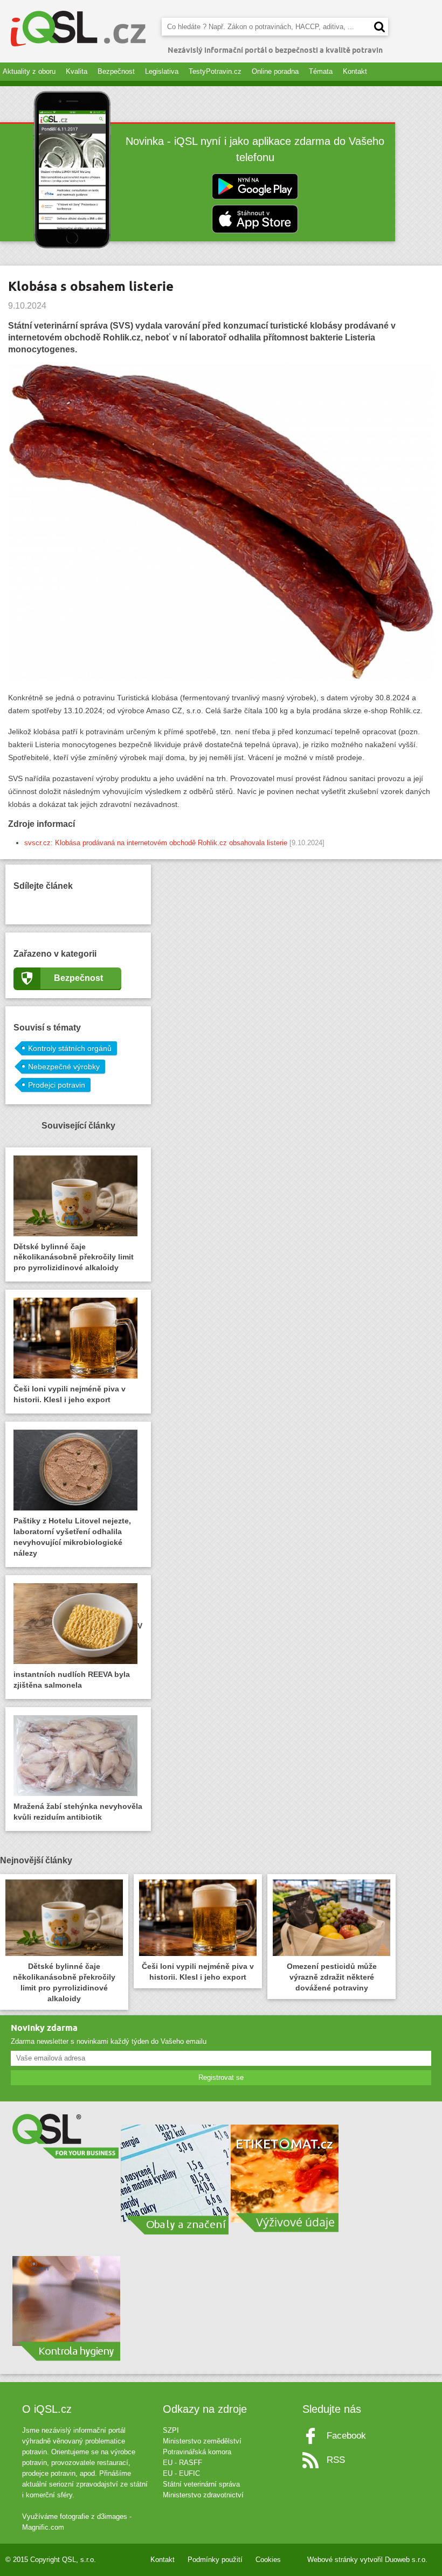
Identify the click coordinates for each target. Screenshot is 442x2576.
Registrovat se (221, 2077)
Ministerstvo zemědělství (202, 2441)
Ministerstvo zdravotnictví (203, 2495)
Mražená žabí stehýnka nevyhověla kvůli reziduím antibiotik (78, 1812)
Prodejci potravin (57, 1085)
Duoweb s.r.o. (406, 2560)
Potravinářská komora (197, 2452)
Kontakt (355, 71)
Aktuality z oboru (29, 71)
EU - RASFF (182, 2463)
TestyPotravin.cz (215, 71)
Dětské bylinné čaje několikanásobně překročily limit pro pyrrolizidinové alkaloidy (74, 1257)
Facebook (346, 2436)
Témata (321, 71)
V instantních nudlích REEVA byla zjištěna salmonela (78, 1655)
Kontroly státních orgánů (70, 1048)
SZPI (171, 2430)
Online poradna (275, 71)
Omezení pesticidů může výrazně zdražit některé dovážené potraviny (332, 1977)
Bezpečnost (116, 71)
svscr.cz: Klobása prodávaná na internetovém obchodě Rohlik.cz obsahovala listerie (156, 843)
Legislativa (162, 71)
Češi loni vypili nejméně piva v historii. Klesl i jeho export (70, 1394)
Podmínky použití (215, 2560)
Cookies (268, 2560)
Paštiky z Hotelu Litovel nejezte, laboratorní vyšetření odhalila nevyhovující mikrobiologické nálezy (72, 1537)
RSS (336, 2460)
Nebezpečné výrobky (64, 1067)
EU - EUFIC (181, 2473)
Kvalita (77, 71)
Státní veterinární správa (201, 2484)
